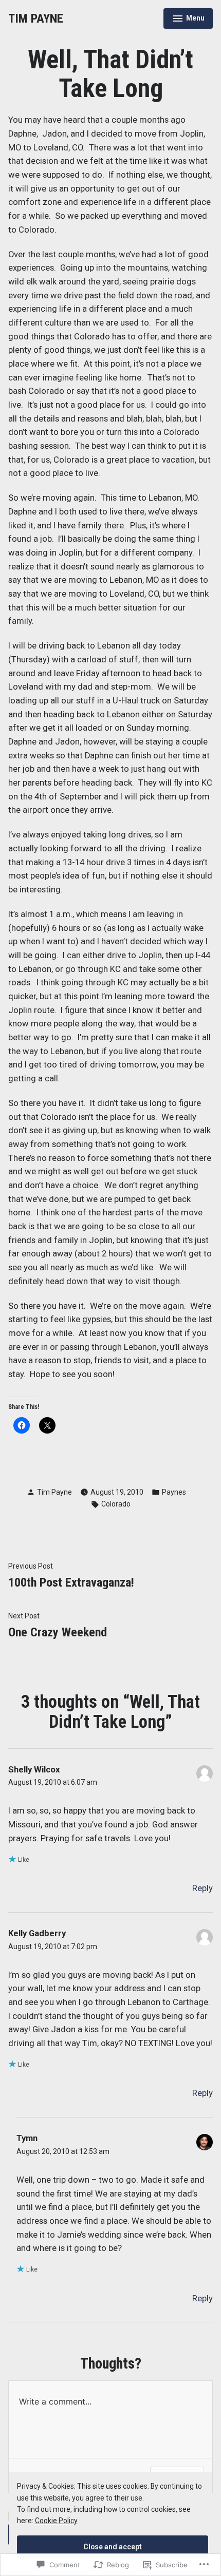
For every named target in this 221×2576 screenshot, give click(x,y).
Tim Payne (54, 1492)
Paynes (174, 1492)
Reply (202, 1888)
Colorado (116, 1504)
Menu (188, 20)
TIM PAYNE (36, 18)
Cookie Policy (56, 2521)
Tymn (27, 2138)
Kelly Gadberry (37, 1933)
